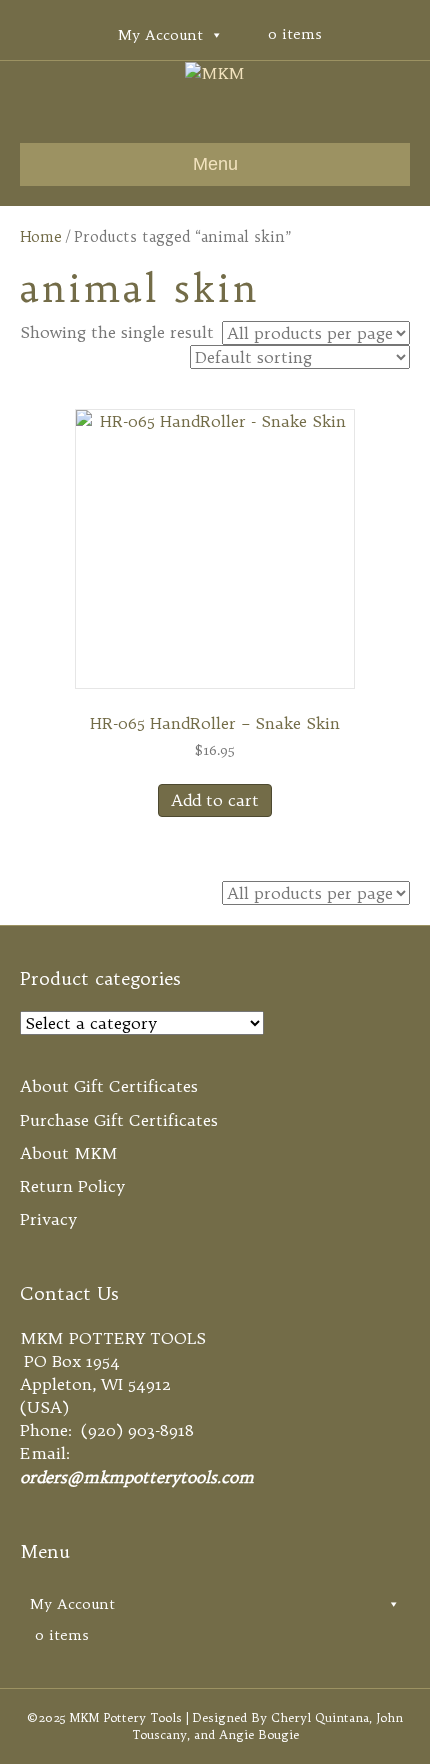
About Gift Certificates (109, 1086)
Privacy (48, 1219)
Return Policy (72, 1186)
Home (41, 236)
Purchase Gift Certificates (119, 1120)
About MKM (69, 1153)
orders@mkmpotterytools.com (137, 1477)
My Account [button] (160, 35)
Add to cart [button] (215, 800)
